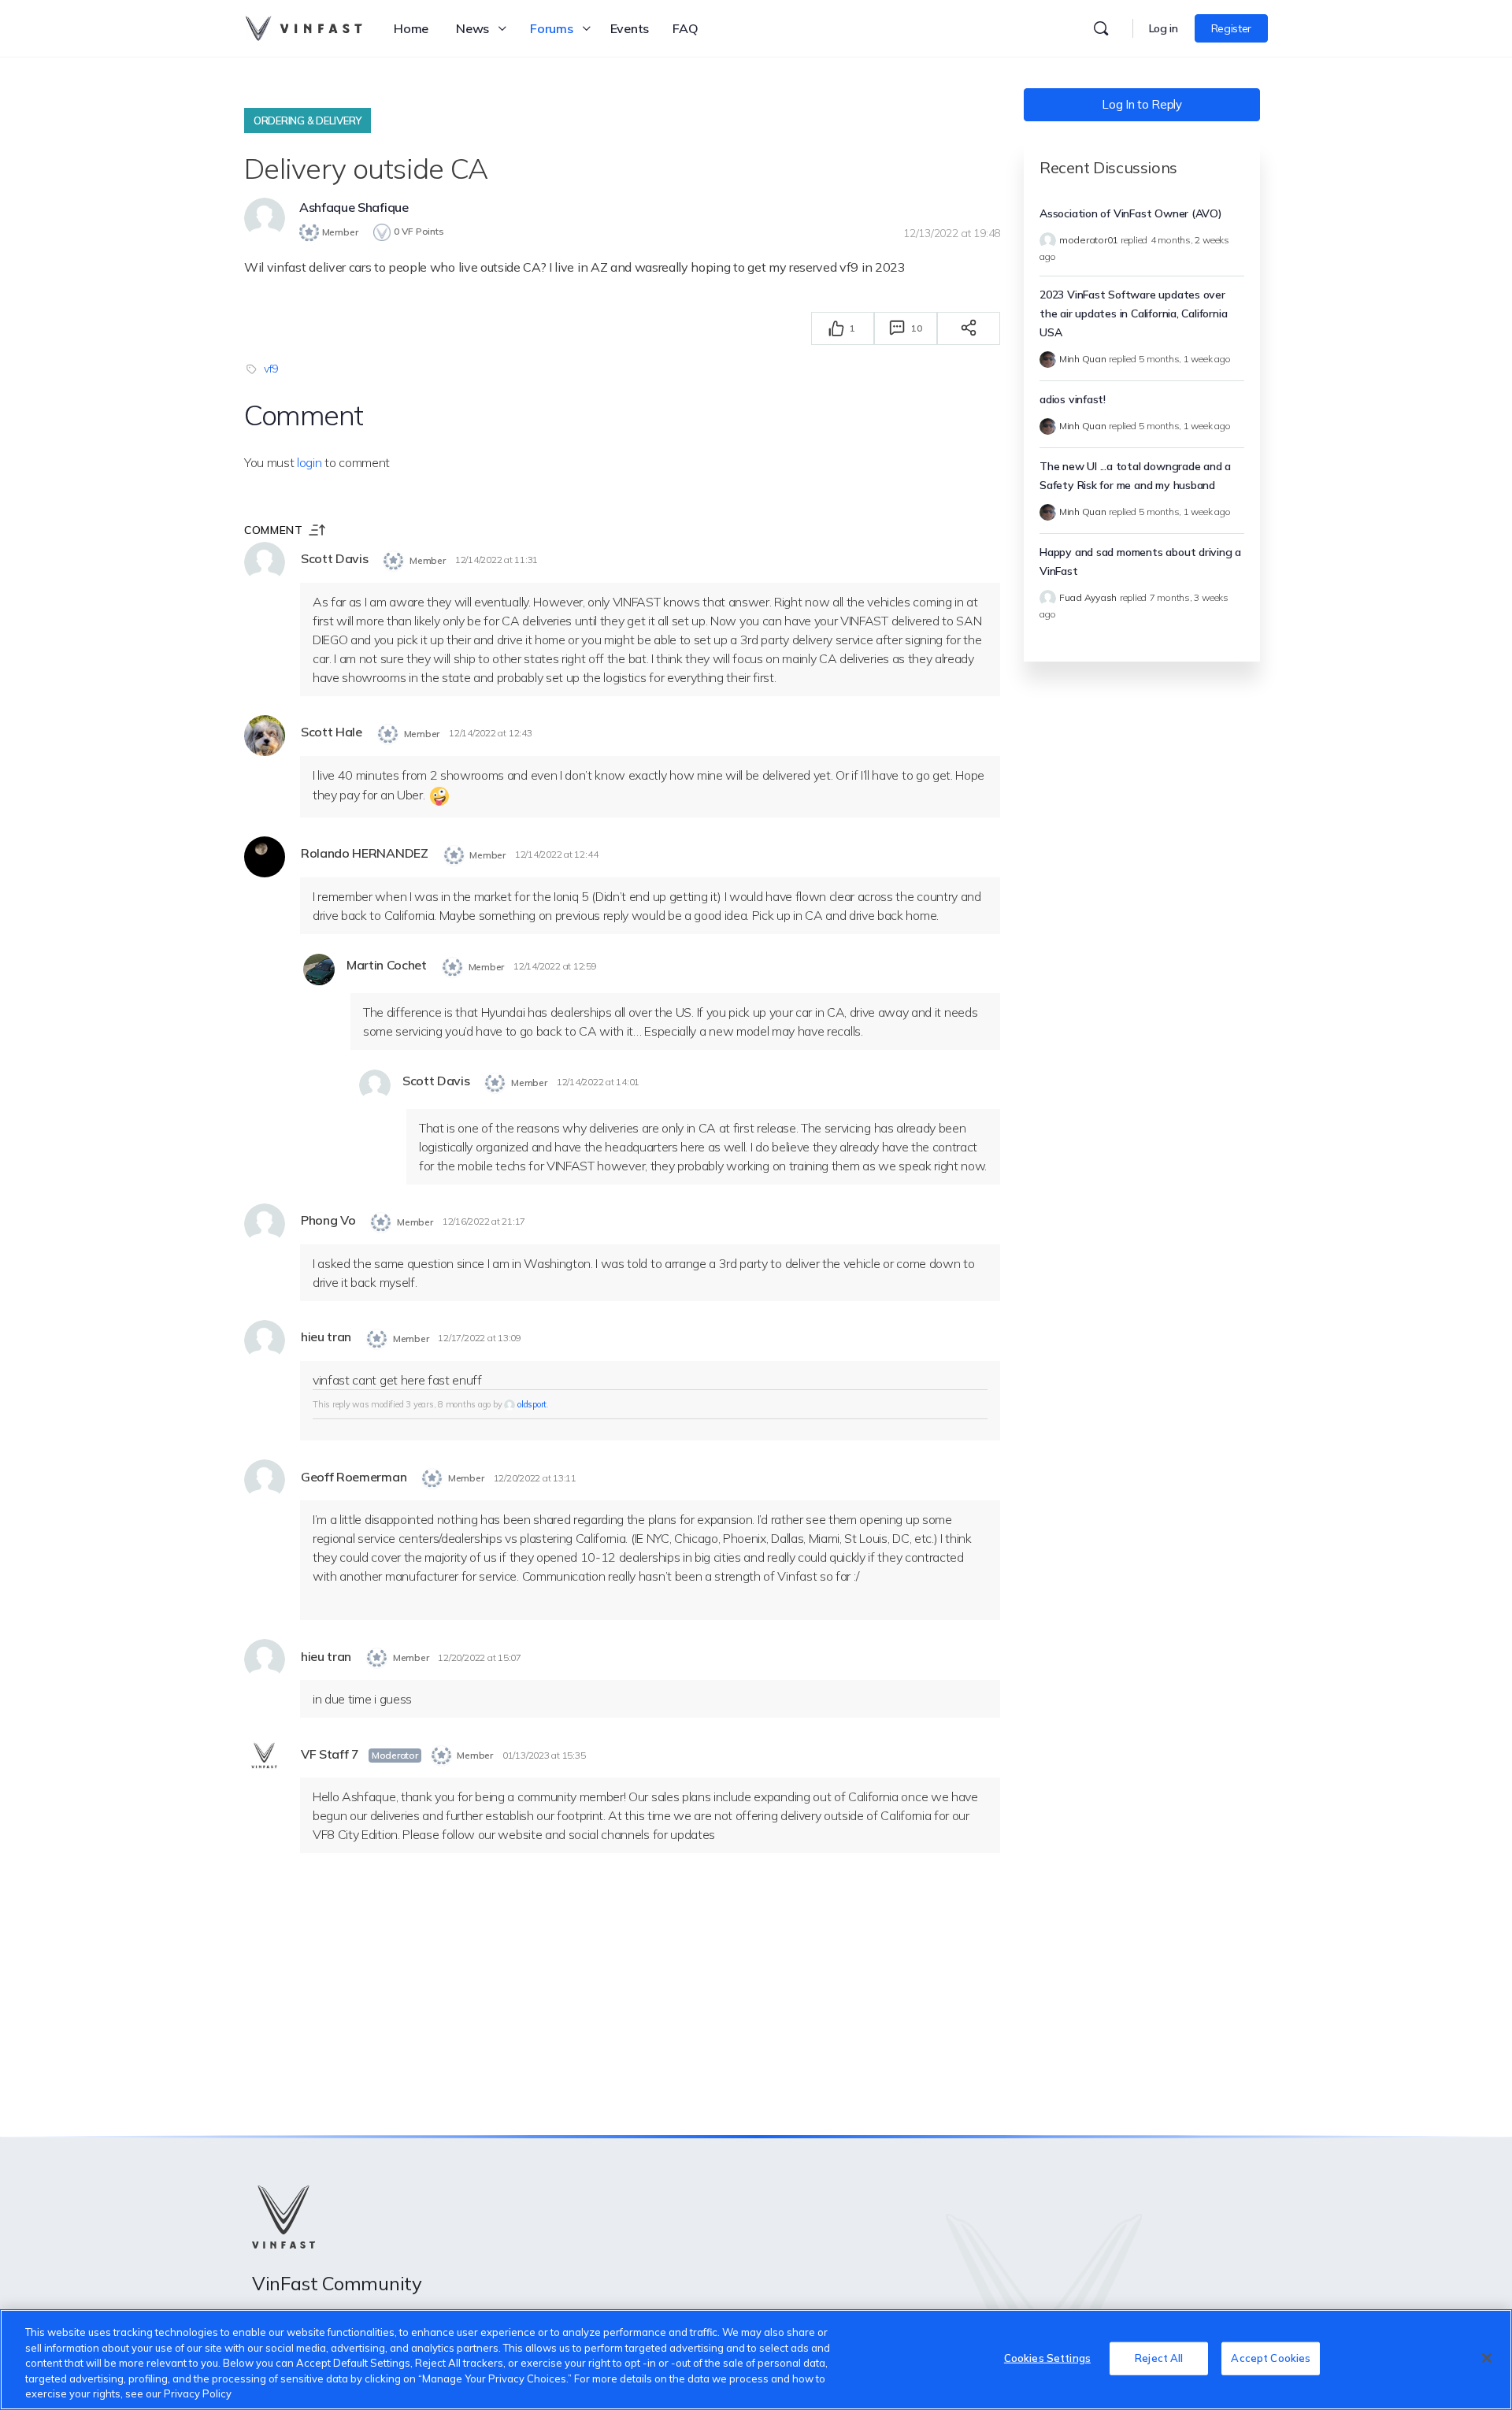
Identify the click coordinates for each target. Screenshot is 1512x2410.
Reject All (1159, 2358)
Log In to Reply (1141, 104)
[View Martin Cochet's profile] (319, 970)
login (309, 462)
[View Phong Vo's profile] (265, 1224)
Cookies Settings (1047, 2358)
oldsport (532, 1404)
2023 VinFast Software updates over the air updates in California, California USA (1133, 313)
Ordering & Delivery (308, 120)
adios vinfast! (1073, 399)
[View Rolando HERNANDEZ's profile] (265, 857)
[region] (756, 2360)
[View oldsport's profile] (510, 1404)
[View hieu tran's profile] (265, 1340)
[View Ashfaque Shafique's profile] (265, 218)
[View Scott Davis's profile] (265, 562)
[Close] (1487, 2358)
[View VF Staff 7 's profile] (265, 1757)
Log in (1164, 28)
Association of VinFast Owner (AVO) (1131, 213)
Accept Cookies (1271, 2358)
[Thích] (836, 328)
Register (1231, 28)
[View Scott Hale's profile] (265, 736)
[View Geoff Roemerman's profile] (265, 1480)
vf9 (271, 369)
